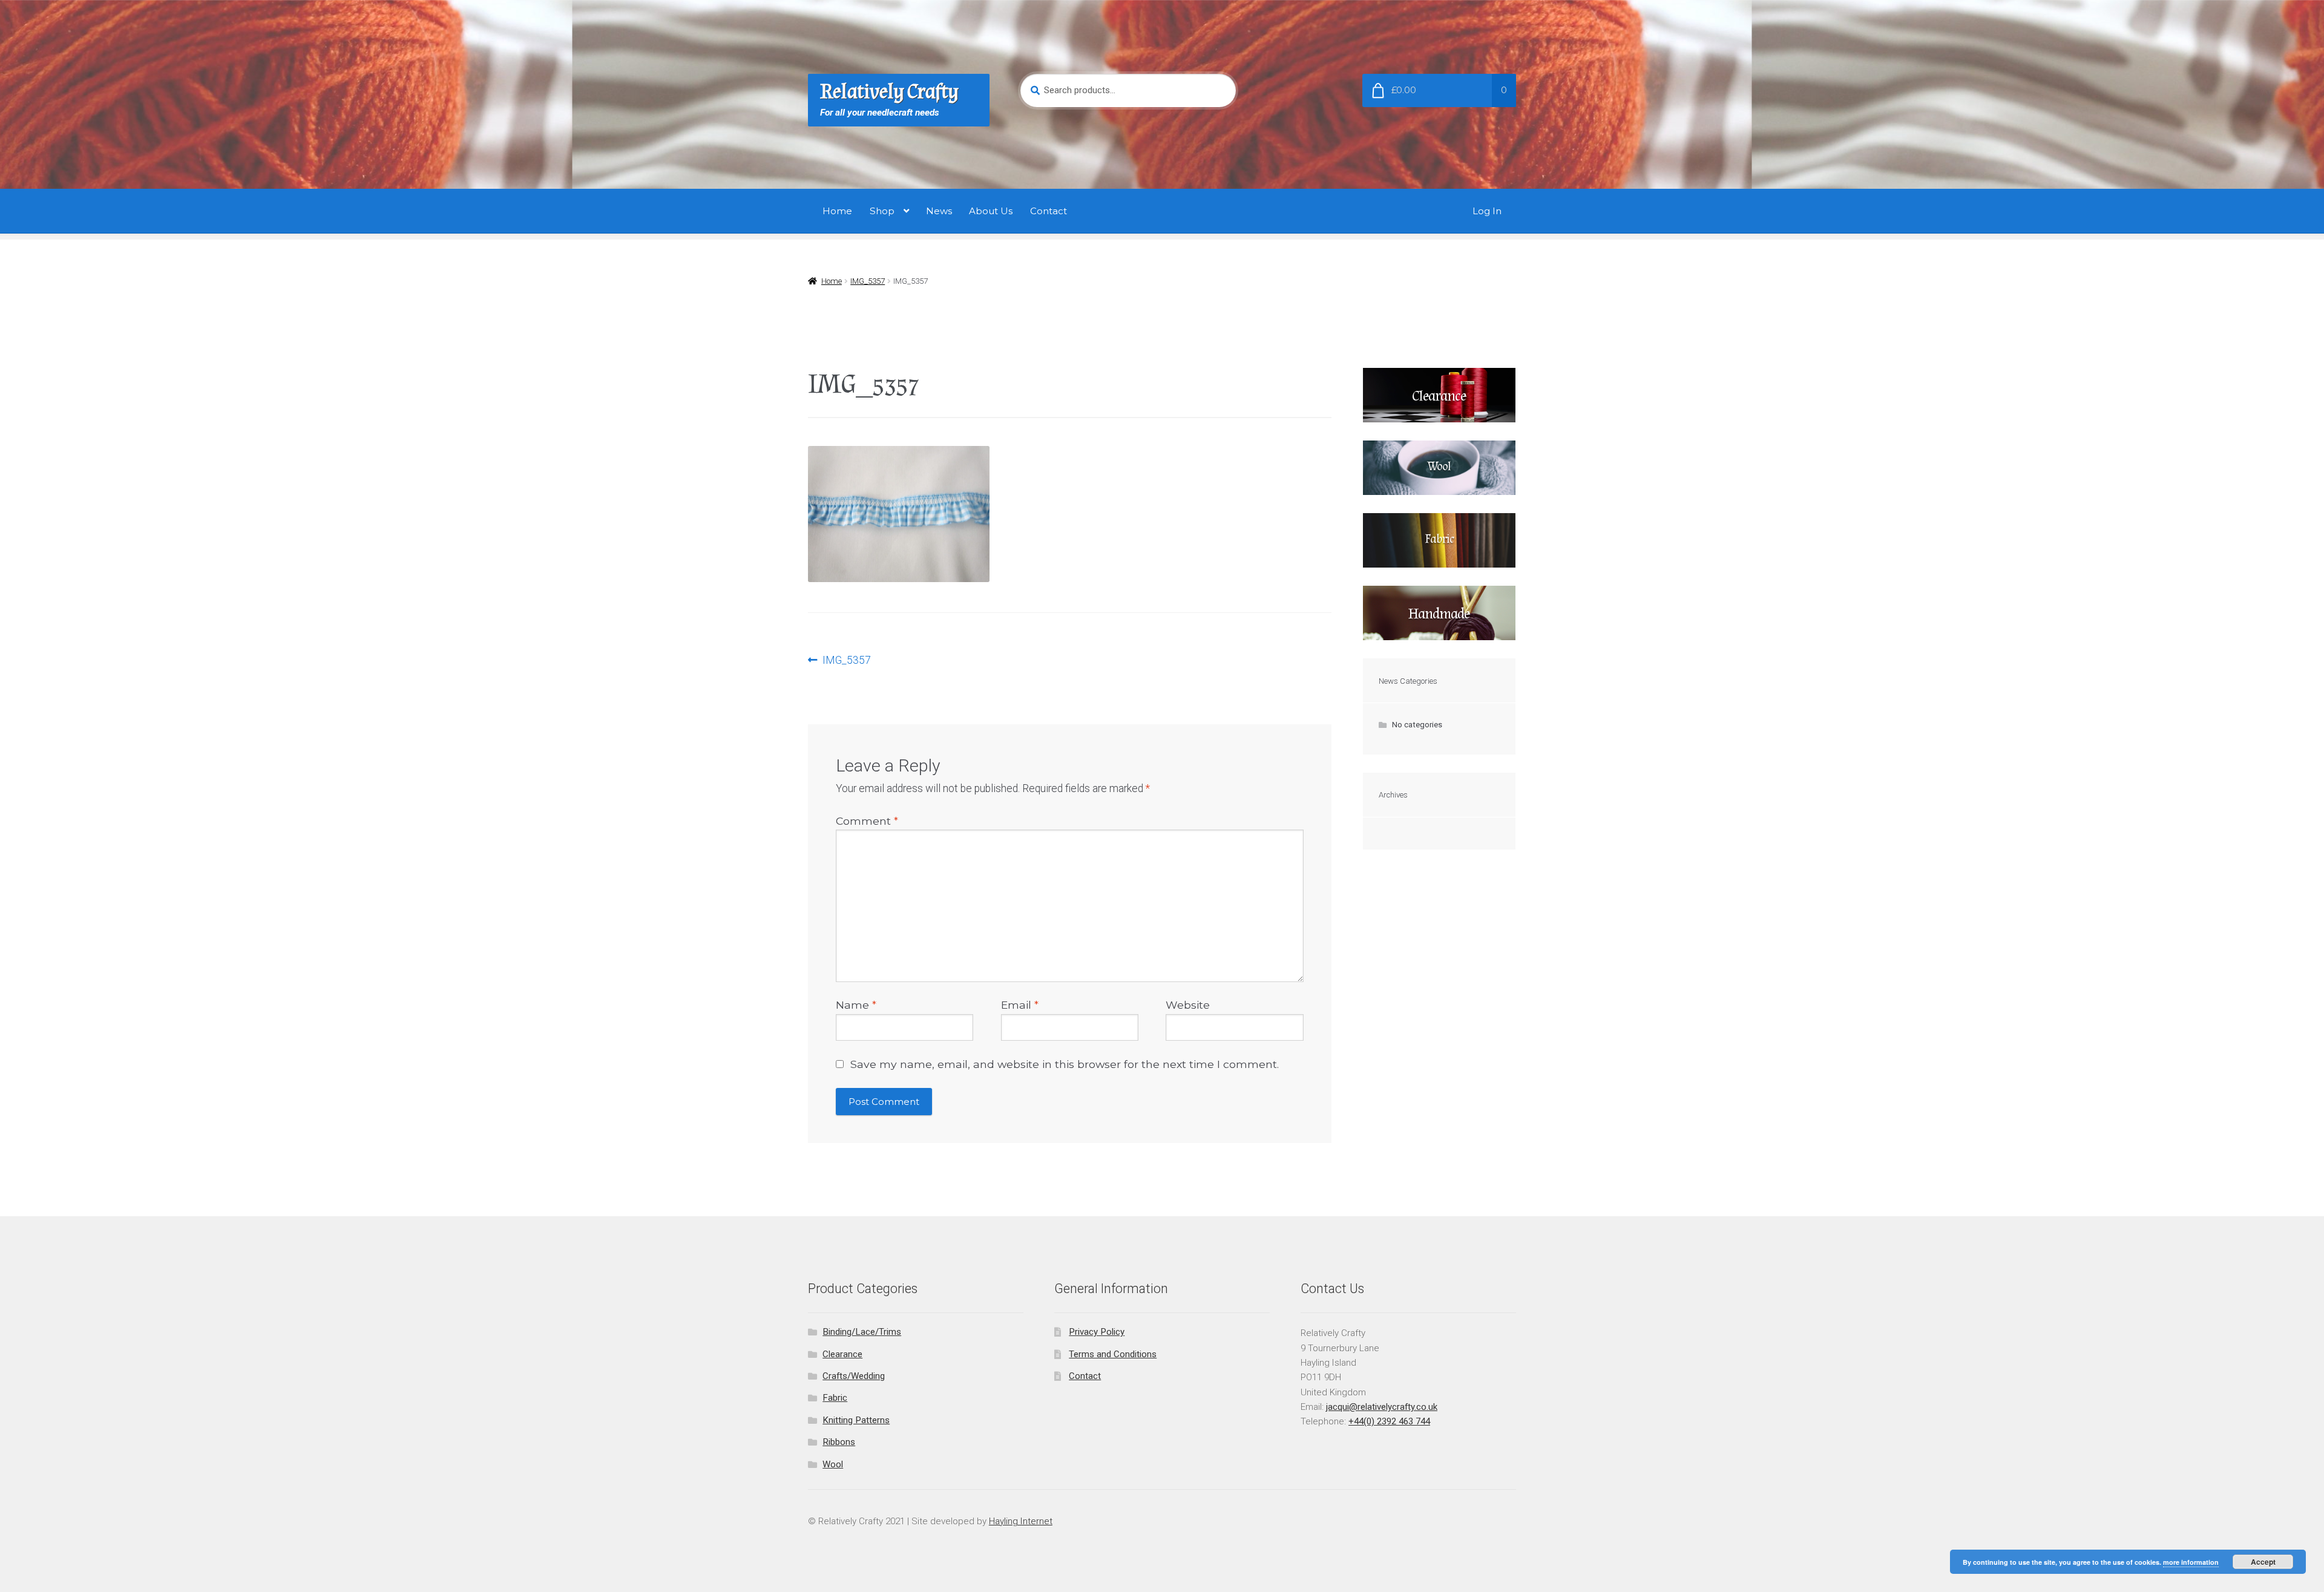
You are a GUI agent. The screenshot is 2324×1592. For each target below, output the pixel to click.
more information (2191, 1562)
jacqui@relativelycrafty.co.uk (1382, 1407)
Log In (1487, 211)
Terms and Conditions (1113, 1354)
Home (837, 211)
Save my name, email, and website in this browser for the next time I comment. (1065, 1064)
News (939, 211)
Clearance (842, 1354)
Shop (882, 211)
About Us (991, 211)
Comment (867, 821)
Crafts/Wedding (854, 1376)
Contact (1049, 211)
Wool (833, 1464)
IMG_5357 (868, 281)
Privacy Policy (1097, 1332)
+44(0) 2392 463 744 (1389, 1421)
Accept (2263, 1562)
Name (856, 1005)
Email (1020, 1005)
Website (1188, 1005)
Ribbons (839, 1442)
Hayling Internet (1021, 1521)
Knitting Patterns (856, 1420)
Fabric (835, 1398)
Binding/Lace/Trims (862, 1332)
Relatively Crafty (889, 92)
